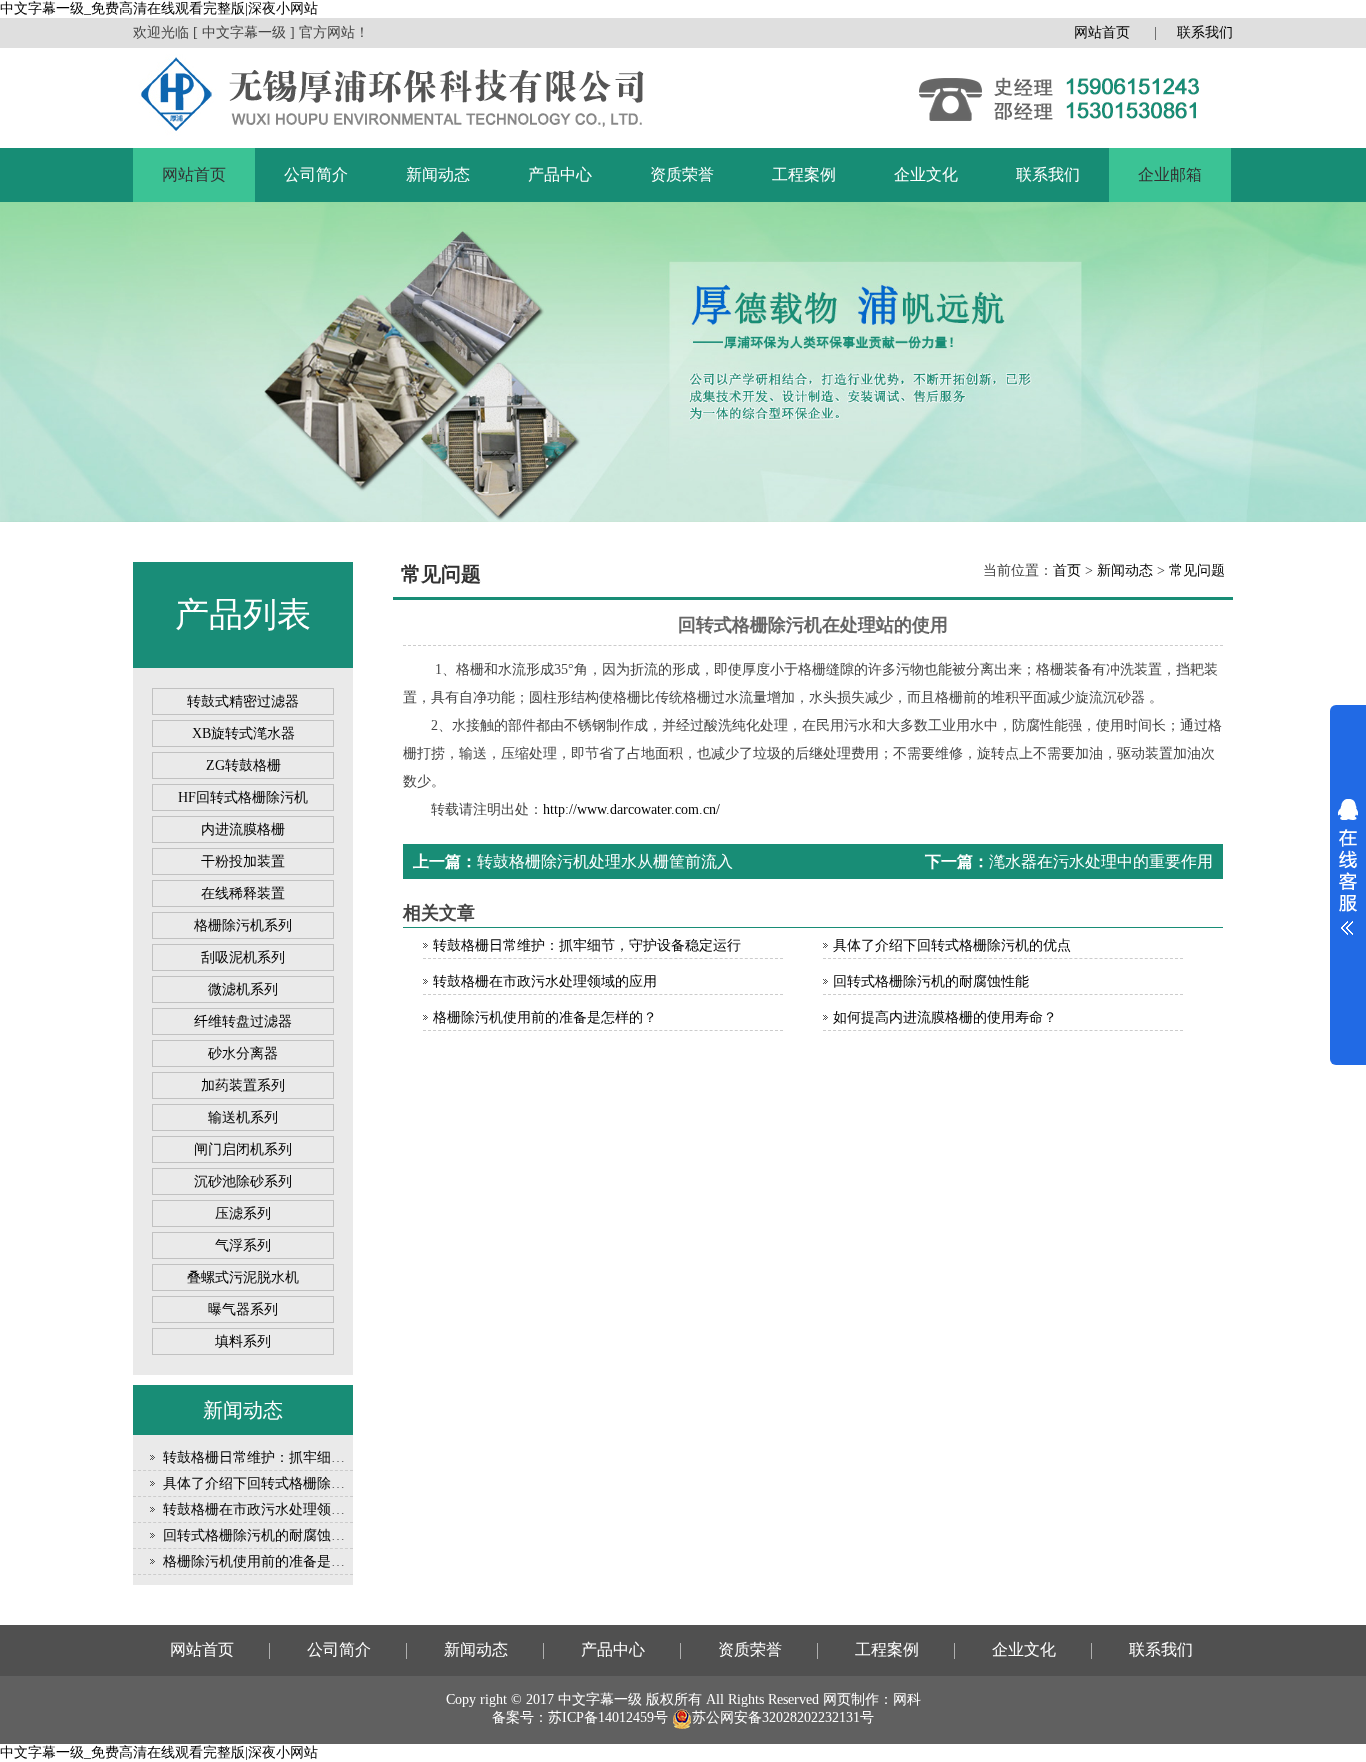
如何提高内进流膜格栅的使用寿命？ (945, 1017)
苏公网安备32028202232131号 (783, 1717)
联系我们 (1205, 32)
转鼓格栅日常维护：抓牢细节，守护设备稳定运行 (317, 1457)
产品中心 (560, 174)
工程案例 (804, 174)
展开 (1348, 867)
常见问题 (1197, 570)
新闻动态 (438, 174)
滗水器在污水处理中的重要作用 (1101, 861)
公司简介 (316, 174)
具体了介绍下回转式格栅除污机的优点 (282, 1483)
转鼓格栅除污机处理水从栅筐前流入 (605, 861)
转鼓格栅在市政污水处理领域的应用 (275, 1509)
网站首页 (1102, 32)
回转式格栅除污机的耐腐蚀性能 (261, 1535)
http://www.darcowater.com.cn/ (631, 809)
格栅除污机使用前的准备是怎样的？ (275, 1561)
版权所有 (674, 1699)
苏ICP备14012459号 (608, 1717)
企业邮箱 (1170, 174)
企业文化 (926, 174)
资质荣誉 (682, 174)
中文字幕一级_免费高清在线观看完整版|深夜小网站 (159, 8)
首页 (1067, 570)
